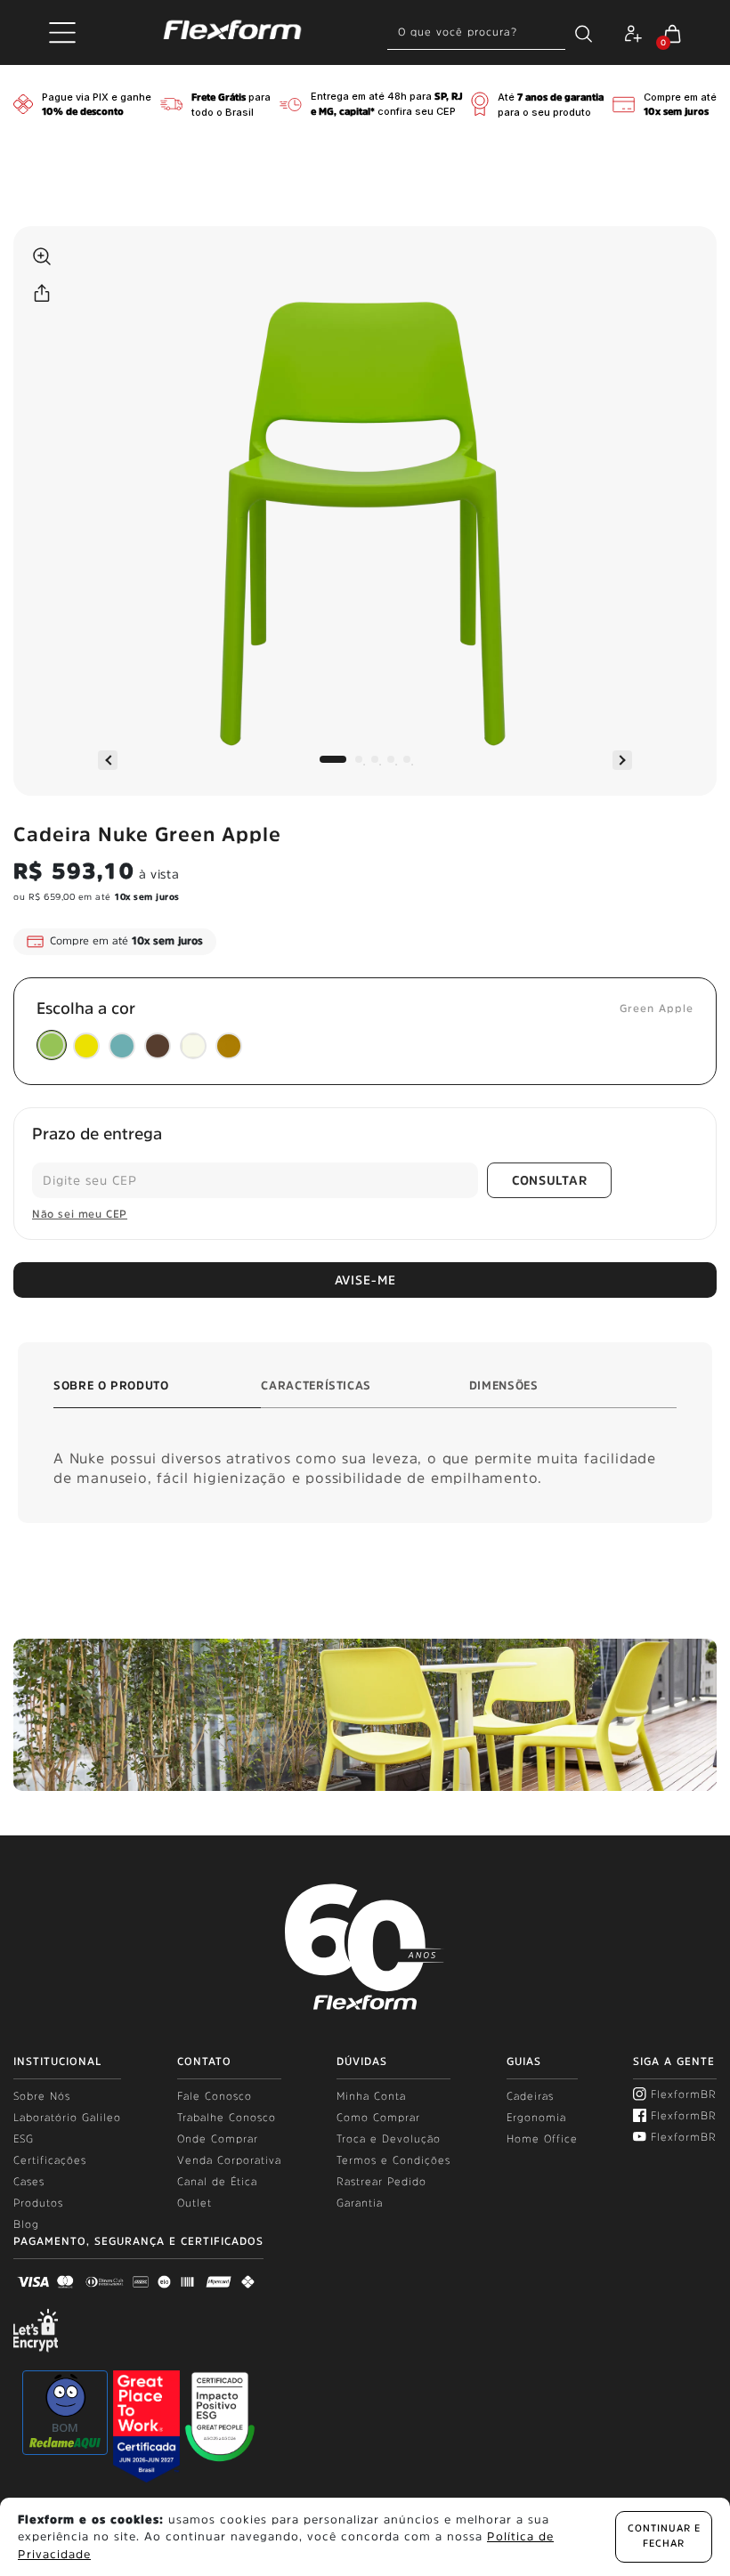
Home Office (542, 2139)
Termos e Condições (393, 2160)
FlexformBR (684, 2094)
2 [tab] (359, 759)
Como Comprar (378, 2118)
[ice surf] (122, 1046)
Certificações (50, 2160)
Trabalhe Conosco (227, 2118)
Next (622, 760)
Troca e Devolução (389, 2139)
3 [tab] (375, 759)
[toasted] (158, 1046)
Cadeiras (530, 2096)
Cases (29, 2182)
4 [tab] (391, 759)
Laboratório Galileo (67, 2118)
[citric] (86, 1046)
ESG (24, 2139)
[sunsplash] (229, 1046)
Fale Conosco (215, 2096)
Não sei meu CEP (80, 1214)
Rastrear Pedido (381, 2182)
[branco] (193, 1046)
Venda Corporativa (229, 2160)
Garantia (360, 2203)
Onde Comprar (218, 2139)
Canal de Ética (217, 2182)
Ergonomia (536, 2118)
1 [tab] (333, 759)
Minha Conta (371, 2096)
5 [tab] (407, 759)
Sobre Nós (42, 2096)
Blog (26, 2224)
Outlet (195, 2203)
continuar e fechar (664, 2536)
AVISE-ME (365, 1280)
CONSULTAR (549, 1180)
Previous (108, 760)
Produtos (38, 2203)
